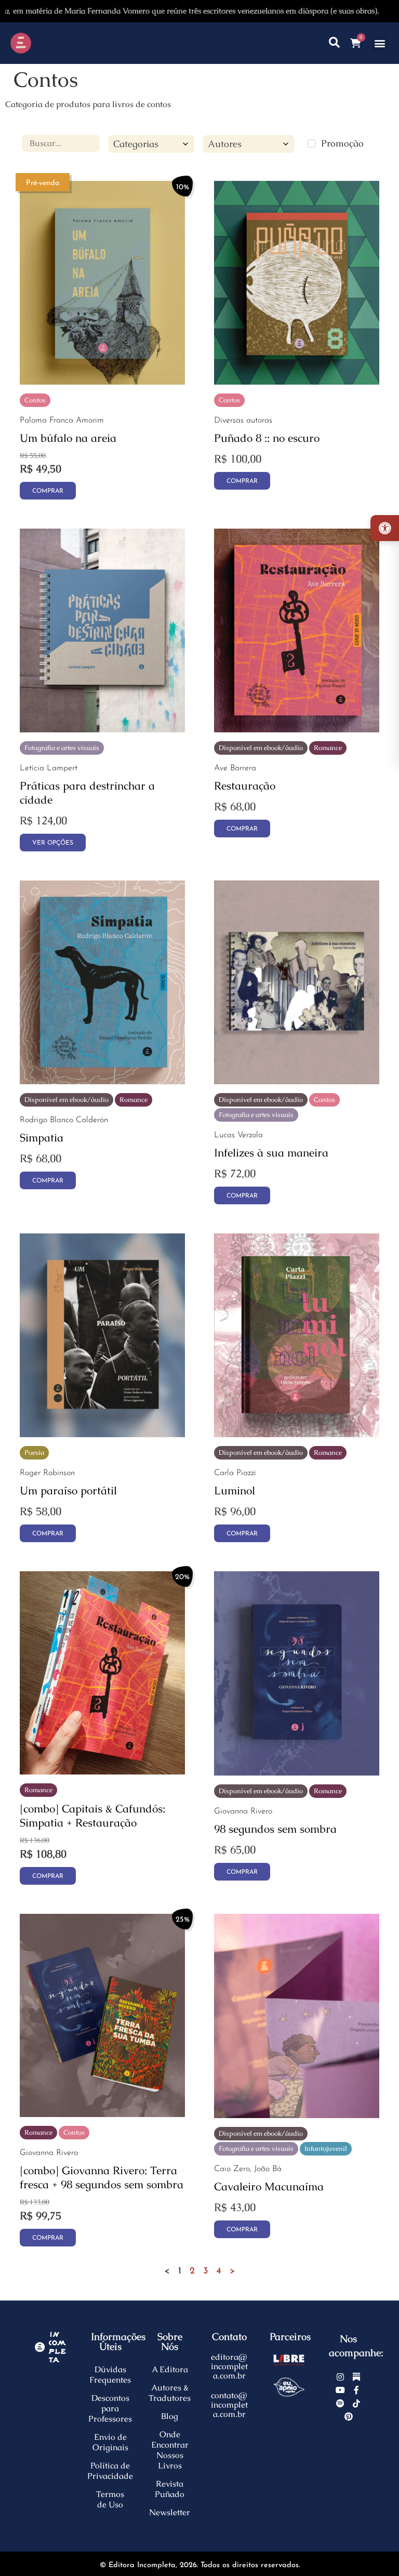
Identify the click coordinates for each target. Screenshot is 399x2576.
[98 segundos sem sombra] (297, 1772)
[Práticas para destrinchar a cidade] (102, 729)
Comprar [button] (48, 491)
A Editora (170, 2369)
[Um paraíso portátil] (102, 1434)
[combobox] (151, 144)
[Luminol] (297, 1434)
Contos (35, 400)
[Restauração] (297, 729)
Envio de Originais (110, 2442)
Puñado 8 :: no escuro (267, 438)
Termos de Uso (110, 2499)
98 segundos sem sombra (275, 1829)
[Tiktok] (356, 2403)
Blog (170, 2416)
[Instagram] (341, 2377)
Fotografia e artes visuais (62, 748)
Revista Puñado (170, 2489)
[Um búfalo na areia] (102, 381)
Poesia (34, 1453)
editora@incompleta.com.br (229, 2366)
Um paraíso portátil (68, 1490)
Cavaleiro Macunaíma (269, 2186)
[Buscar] (334, 43)
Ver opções (53, 843)
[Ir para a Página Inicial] (49, 43)
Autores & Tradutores (170, 2393)
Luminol (235, 1490)
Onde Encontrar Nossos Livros (170, 2450)
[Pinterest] (349, 2417)
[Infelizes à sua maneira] (297, 1081)
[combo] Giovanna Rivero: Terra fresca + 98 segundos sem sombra (102, 2177)
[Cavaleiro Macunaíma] (297, 2115)
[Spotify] (341, 2403)
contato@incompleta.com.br (229, 2405)
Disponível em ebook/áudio (261, 748)
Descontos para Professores (110, 2408)
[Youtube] (341, 2390)
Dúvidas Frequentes (110, 2375)
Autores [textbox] (225, 144)
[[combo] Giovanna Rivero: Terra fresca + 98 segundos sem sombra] (102, 2114)
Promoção (342, 143)
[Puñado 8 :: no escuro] (297, 381)
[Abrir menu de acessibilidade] (385, 528)
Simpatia (42, 1138)
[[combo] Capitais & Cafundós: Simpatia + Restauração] (102, 1771)
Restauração (245, 786)
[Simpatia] (102, 1081)
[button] (380, 43)
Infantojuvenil (326, 2148)
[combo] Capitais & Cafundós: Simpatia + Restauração (92, 1816)
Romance (328, 748)
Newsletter (170, 2512)
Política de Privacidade (110, 2471)
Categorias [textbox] (136, 144)
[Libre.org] (289, 2360)
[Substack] (356, 2377)
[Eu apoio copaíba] (289, 2387)
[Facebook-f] (356, 2390)
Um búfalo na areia (68, 438)
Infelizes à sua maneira (271, 1153)
